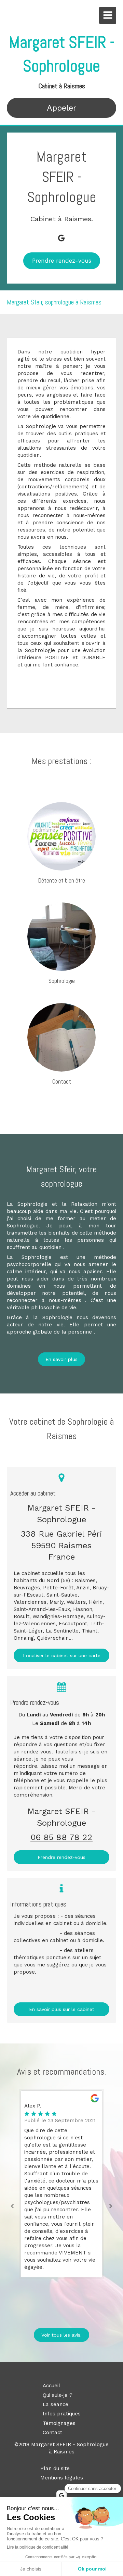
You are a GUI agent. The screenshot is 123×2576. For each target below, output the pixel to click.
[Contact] (61, 1037)
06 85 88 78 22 (61, 1837)
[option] (61, 2184)
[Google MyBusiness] (61, 238)
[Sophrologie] (61, 937)
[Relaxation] (61, 836)
